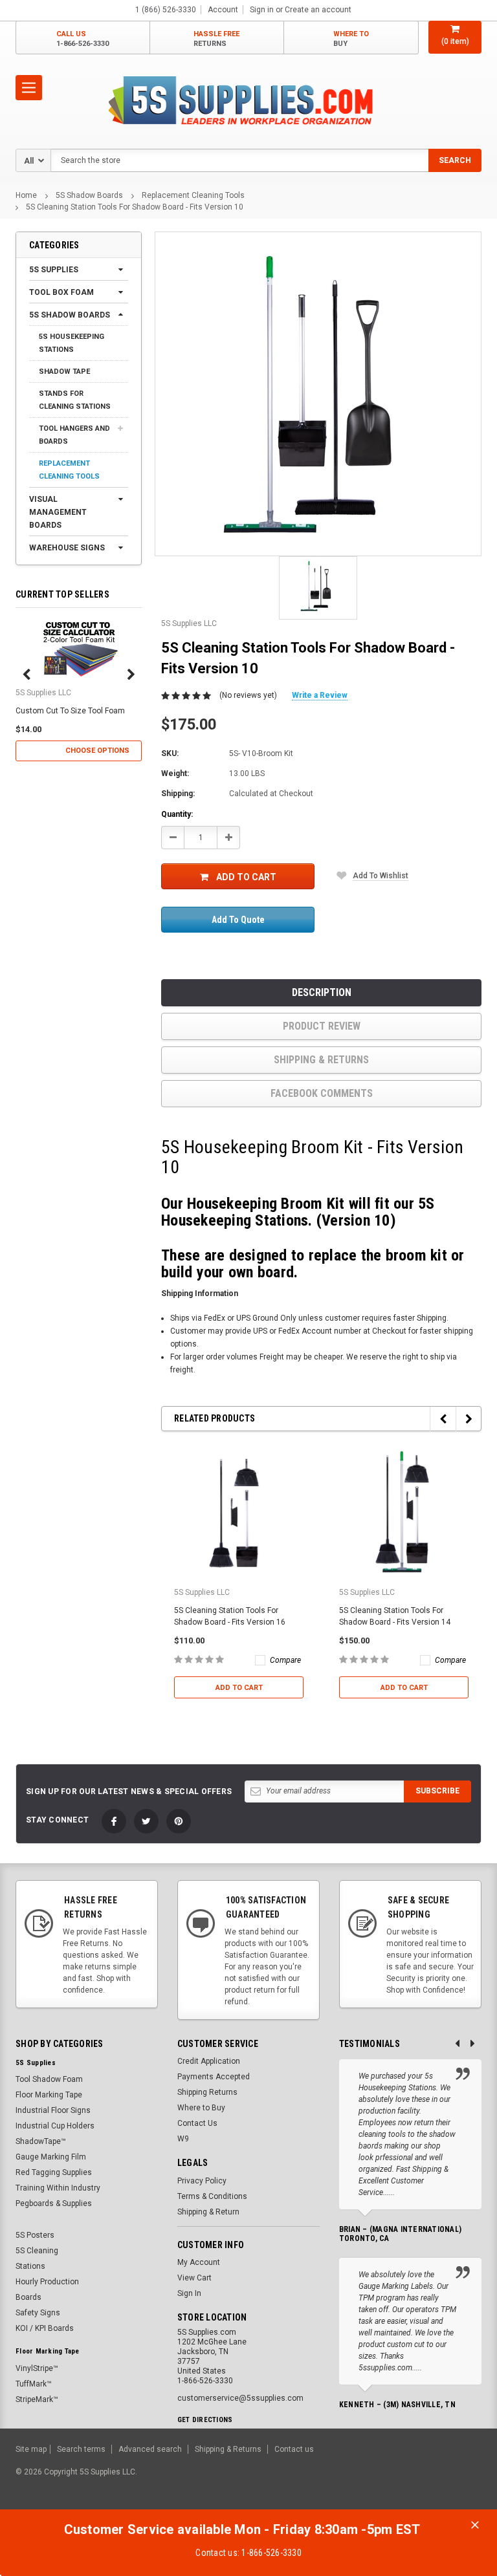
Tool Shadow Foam (49, 2079)
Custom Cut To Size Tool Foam (70, 711)
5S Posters (35, 2235)
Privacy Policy (202, 2181)
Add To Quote (238, 920)
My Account (199, 2262)
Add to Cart (246, 877)
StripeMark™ (37, 2399)
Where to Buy (201, 2108)
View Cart (194, 2278)
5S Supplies (54, 270)
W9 (183, 2139)
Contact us (294, 2449)
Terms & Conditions (212, 2196)
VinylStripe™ (37, 2368)
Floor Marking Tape (49, 2095)
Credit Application (209, 2061)
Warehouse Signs (67, 548)
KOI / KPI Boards (45, 2328)
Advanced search (150, 2449)
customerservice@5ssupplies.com (240, 2398)
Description (322, 992)
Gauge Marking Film (51, 2157)
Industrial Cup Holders (55, 2126)
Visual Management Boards (58, 512)
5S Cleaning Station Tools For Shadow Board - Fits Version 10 (135, 207)
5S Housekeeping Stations (72, 343)
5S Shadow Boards (89, 195)
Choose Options (97, 751)
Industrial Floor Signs (53, 2110)
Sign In (189, 2293)
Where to (351, 39)
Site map (31, 2449)
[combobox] (266, 160)
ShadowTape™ (41, 2141)
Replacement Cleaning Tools (193, 195)
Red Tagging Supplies (54, 2172)
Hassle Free (216, 39)
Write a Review (320, 695)
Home (26, 195)
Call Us (83, 39)
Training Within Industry (58, 2188)
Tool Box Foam (61, 292)
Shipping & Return (208, 2212)
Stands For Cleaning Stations (75, 400)
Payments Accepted (214, 2077)
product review (322, 1026)
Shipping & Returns (321, 1060)
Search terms (81, 2449)
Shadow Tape (64, 372)
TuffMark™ (34, 2384)
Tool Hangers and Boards (74, 435)
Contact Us (197, 2123)
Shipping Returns (207, 2092)
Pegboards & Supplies (54, 2203)
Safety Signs (38, 2313)
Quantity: (177, 814)
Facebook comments (322, 1093)
